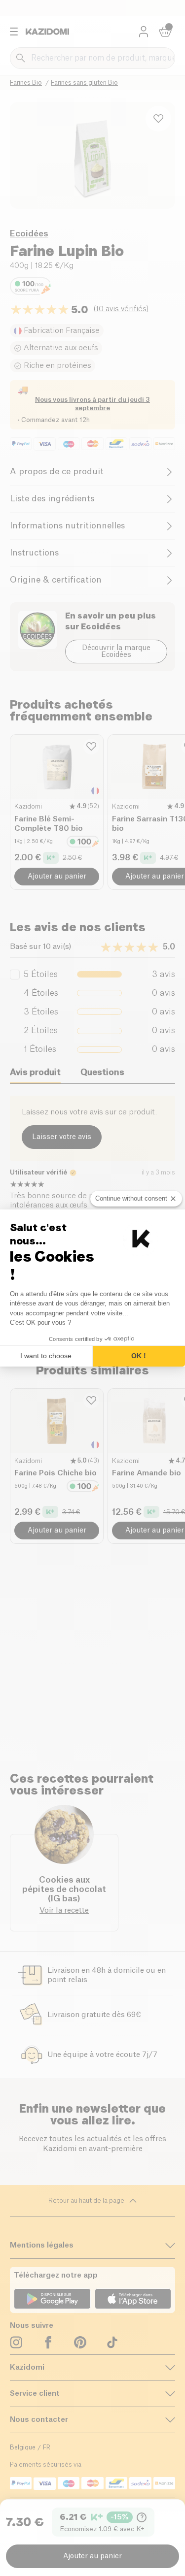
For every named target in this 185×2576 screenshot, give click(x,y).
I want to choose (46, 1356)
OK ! (139, 1356)
